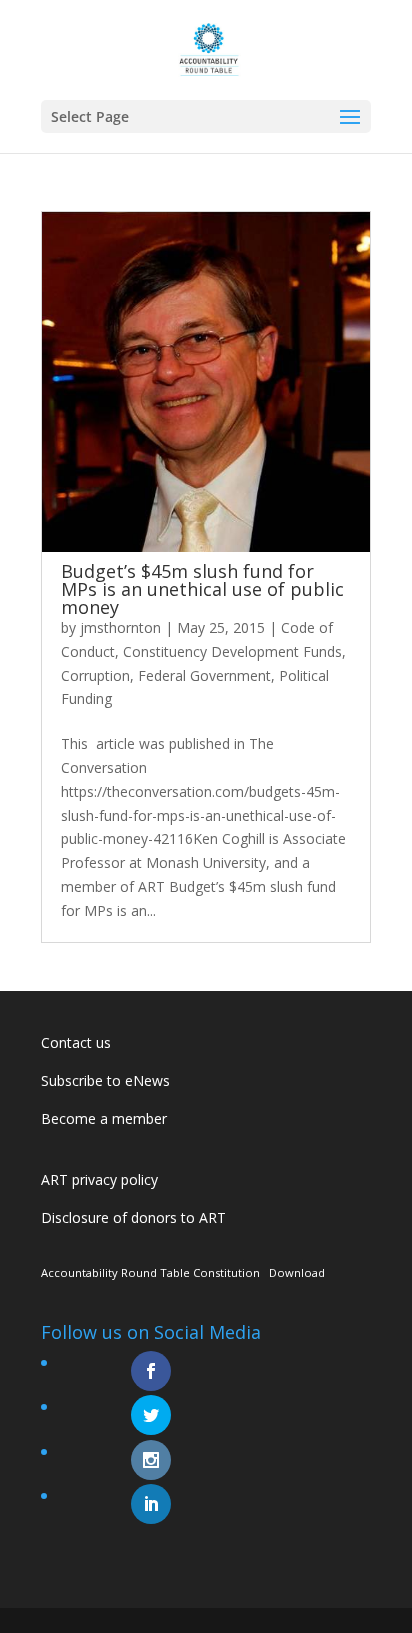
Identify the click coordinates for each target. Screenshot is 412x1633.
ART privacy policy (99, 1179)
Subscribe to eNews (105, 1080)
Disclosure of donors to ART (133, 1217)
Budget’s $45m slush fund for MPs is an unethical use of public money (202, 589)
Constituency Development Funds (232, 651)
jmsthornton (120, 627)
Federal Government (204, 675)
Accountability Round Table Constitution (150, 1272)
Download (297, 1272)
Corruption (95, 675)
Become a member (104, 1118)
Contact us (76, 1042)
